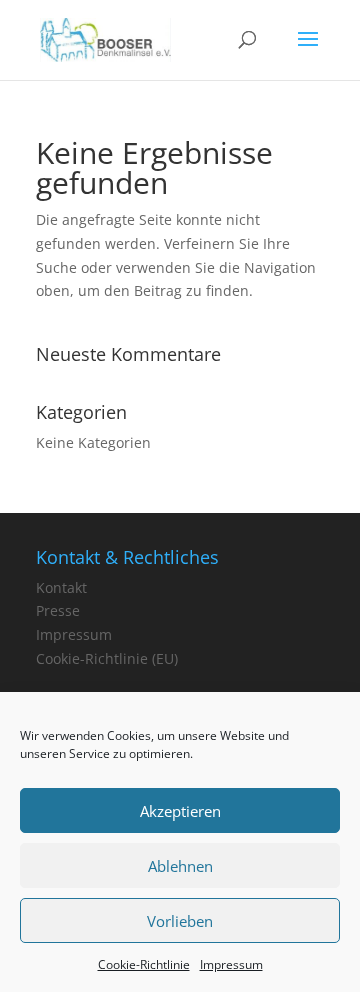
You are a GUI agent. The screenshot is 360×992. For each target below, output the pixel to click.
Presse (58, 610)
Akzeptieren (180, 811)
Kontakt (61, 587)
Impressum (231, 964)
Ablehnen (180, 866)
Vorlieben (180, 921)
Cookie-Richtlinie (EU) (107, 658)
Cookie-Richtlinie (144, 964)
